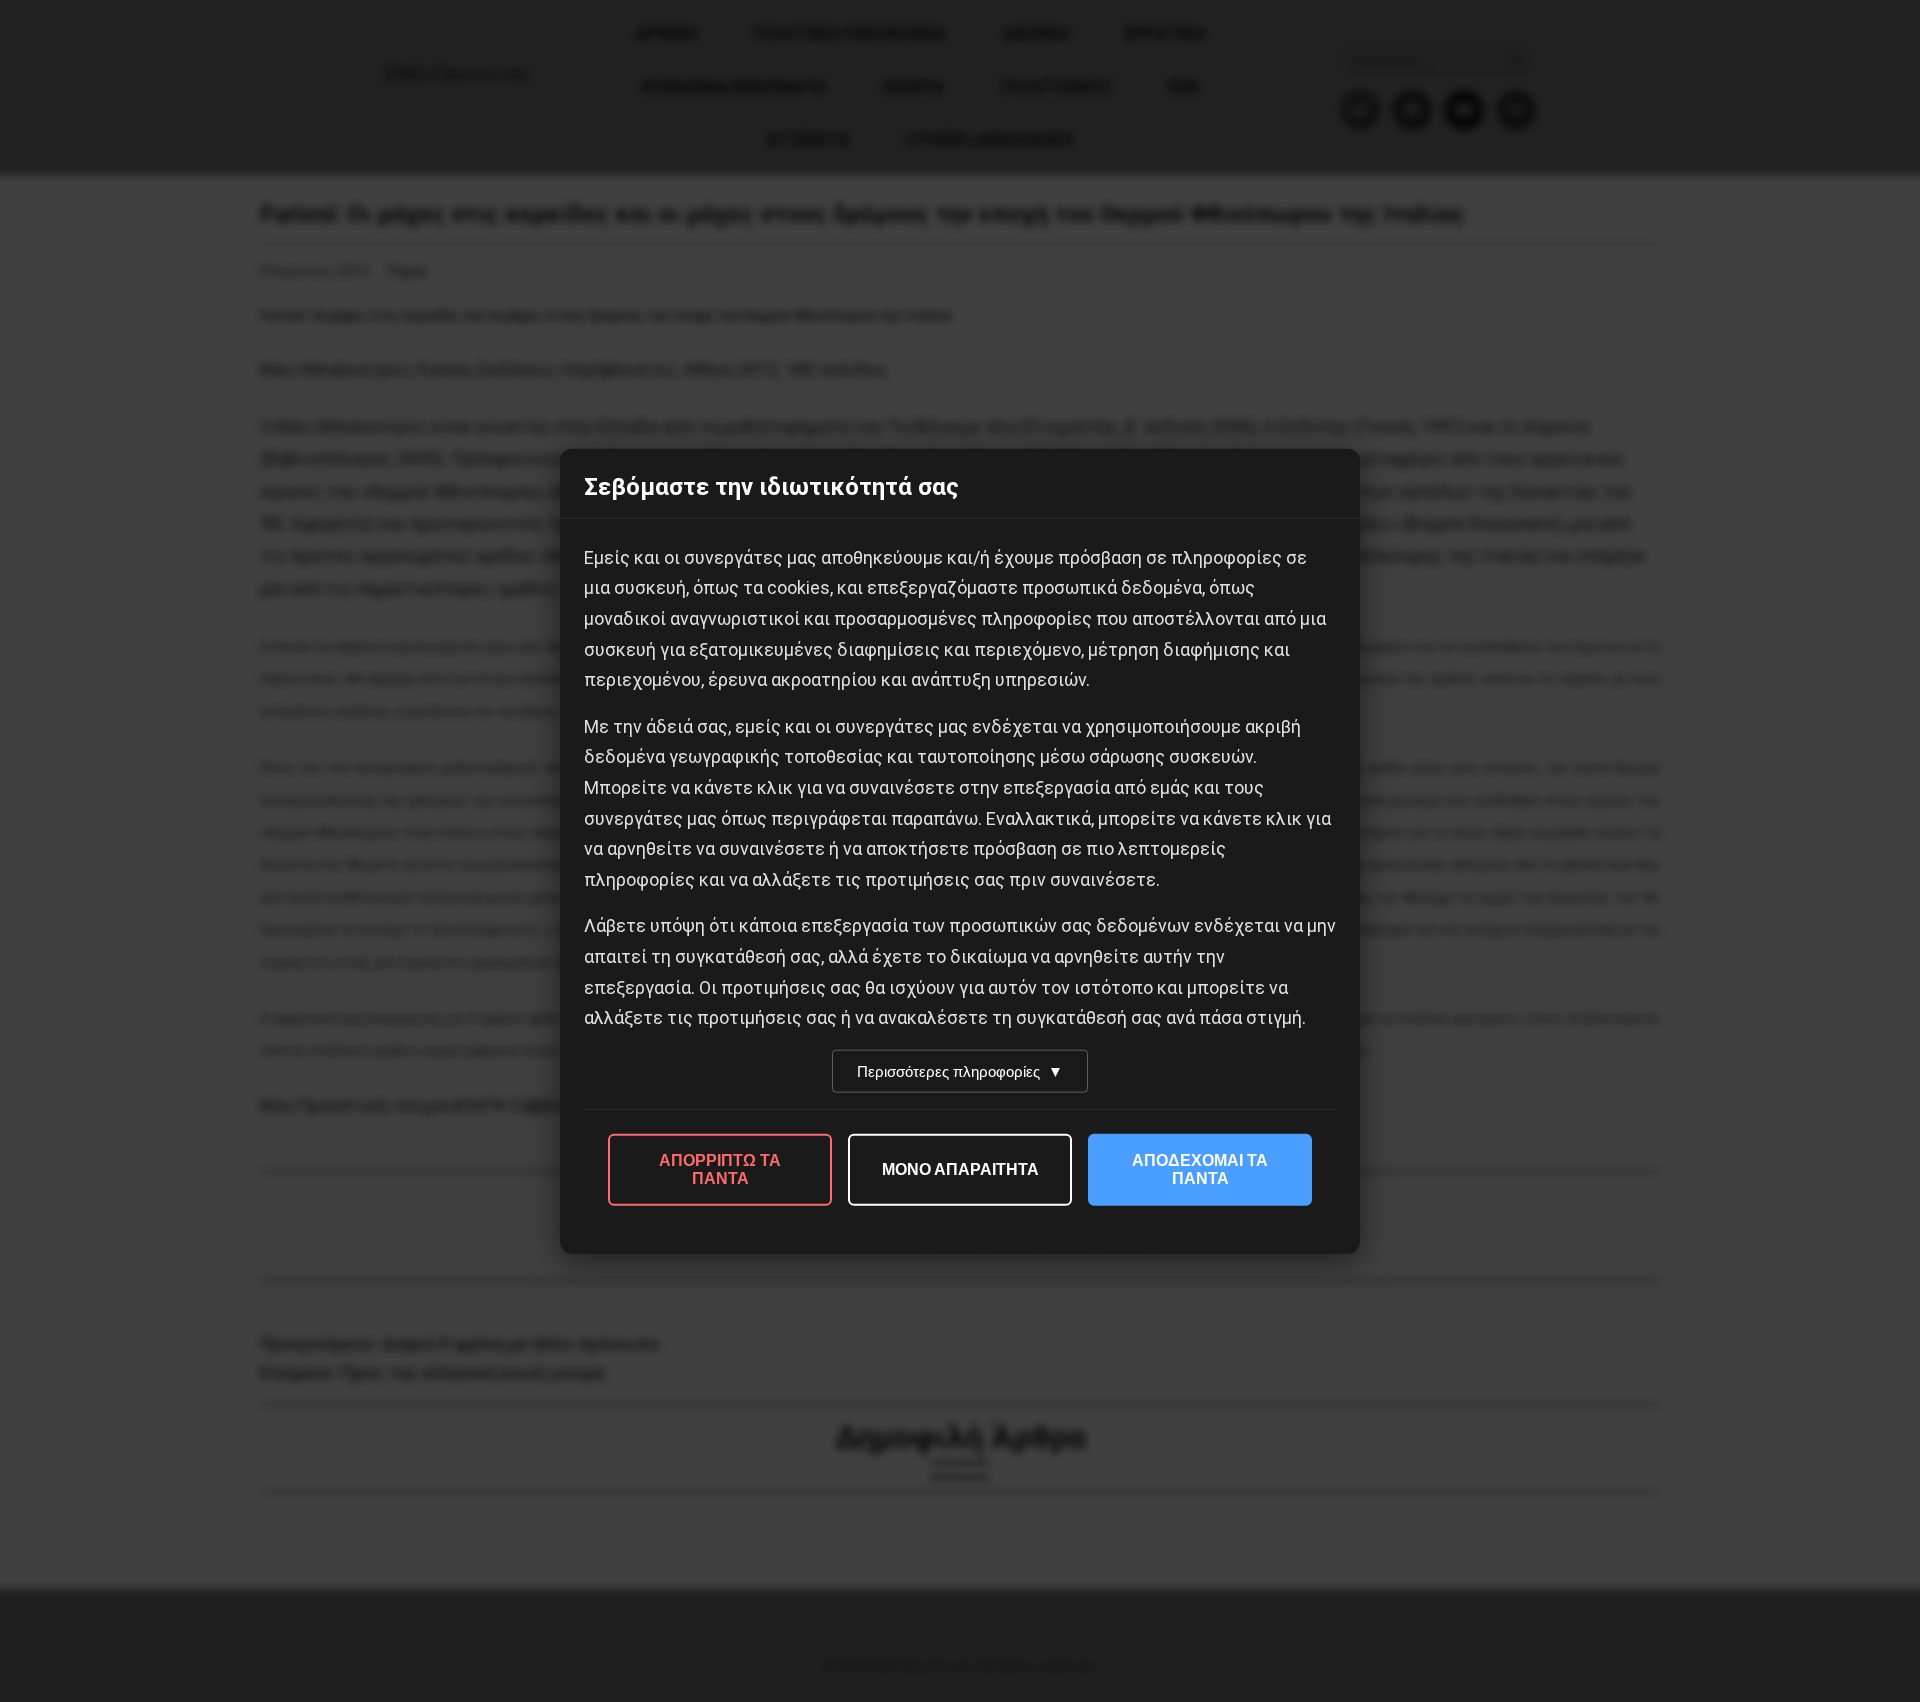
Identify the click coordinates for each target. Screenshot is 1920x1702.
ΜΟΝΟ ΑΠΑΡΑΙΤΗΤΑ (960, 1168)
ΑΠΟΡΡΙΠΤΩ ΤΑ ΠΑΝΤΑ (720, 1168)
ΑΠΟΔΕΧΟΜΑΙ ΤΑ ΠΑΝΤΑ (1200, 1168)
